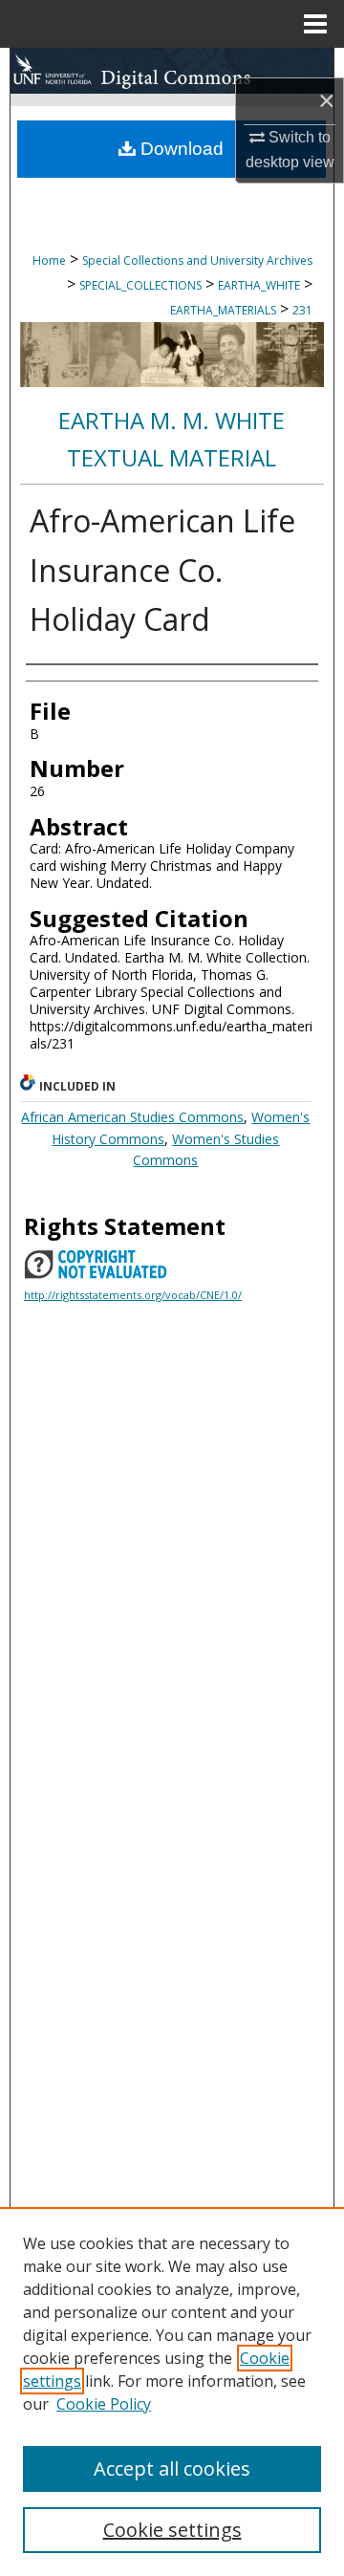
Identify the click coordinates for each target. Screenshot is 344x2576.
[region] (172, 2392)
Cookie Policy (104, 2404)
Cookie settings (172, 2530)
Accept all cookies (172, 2468)
